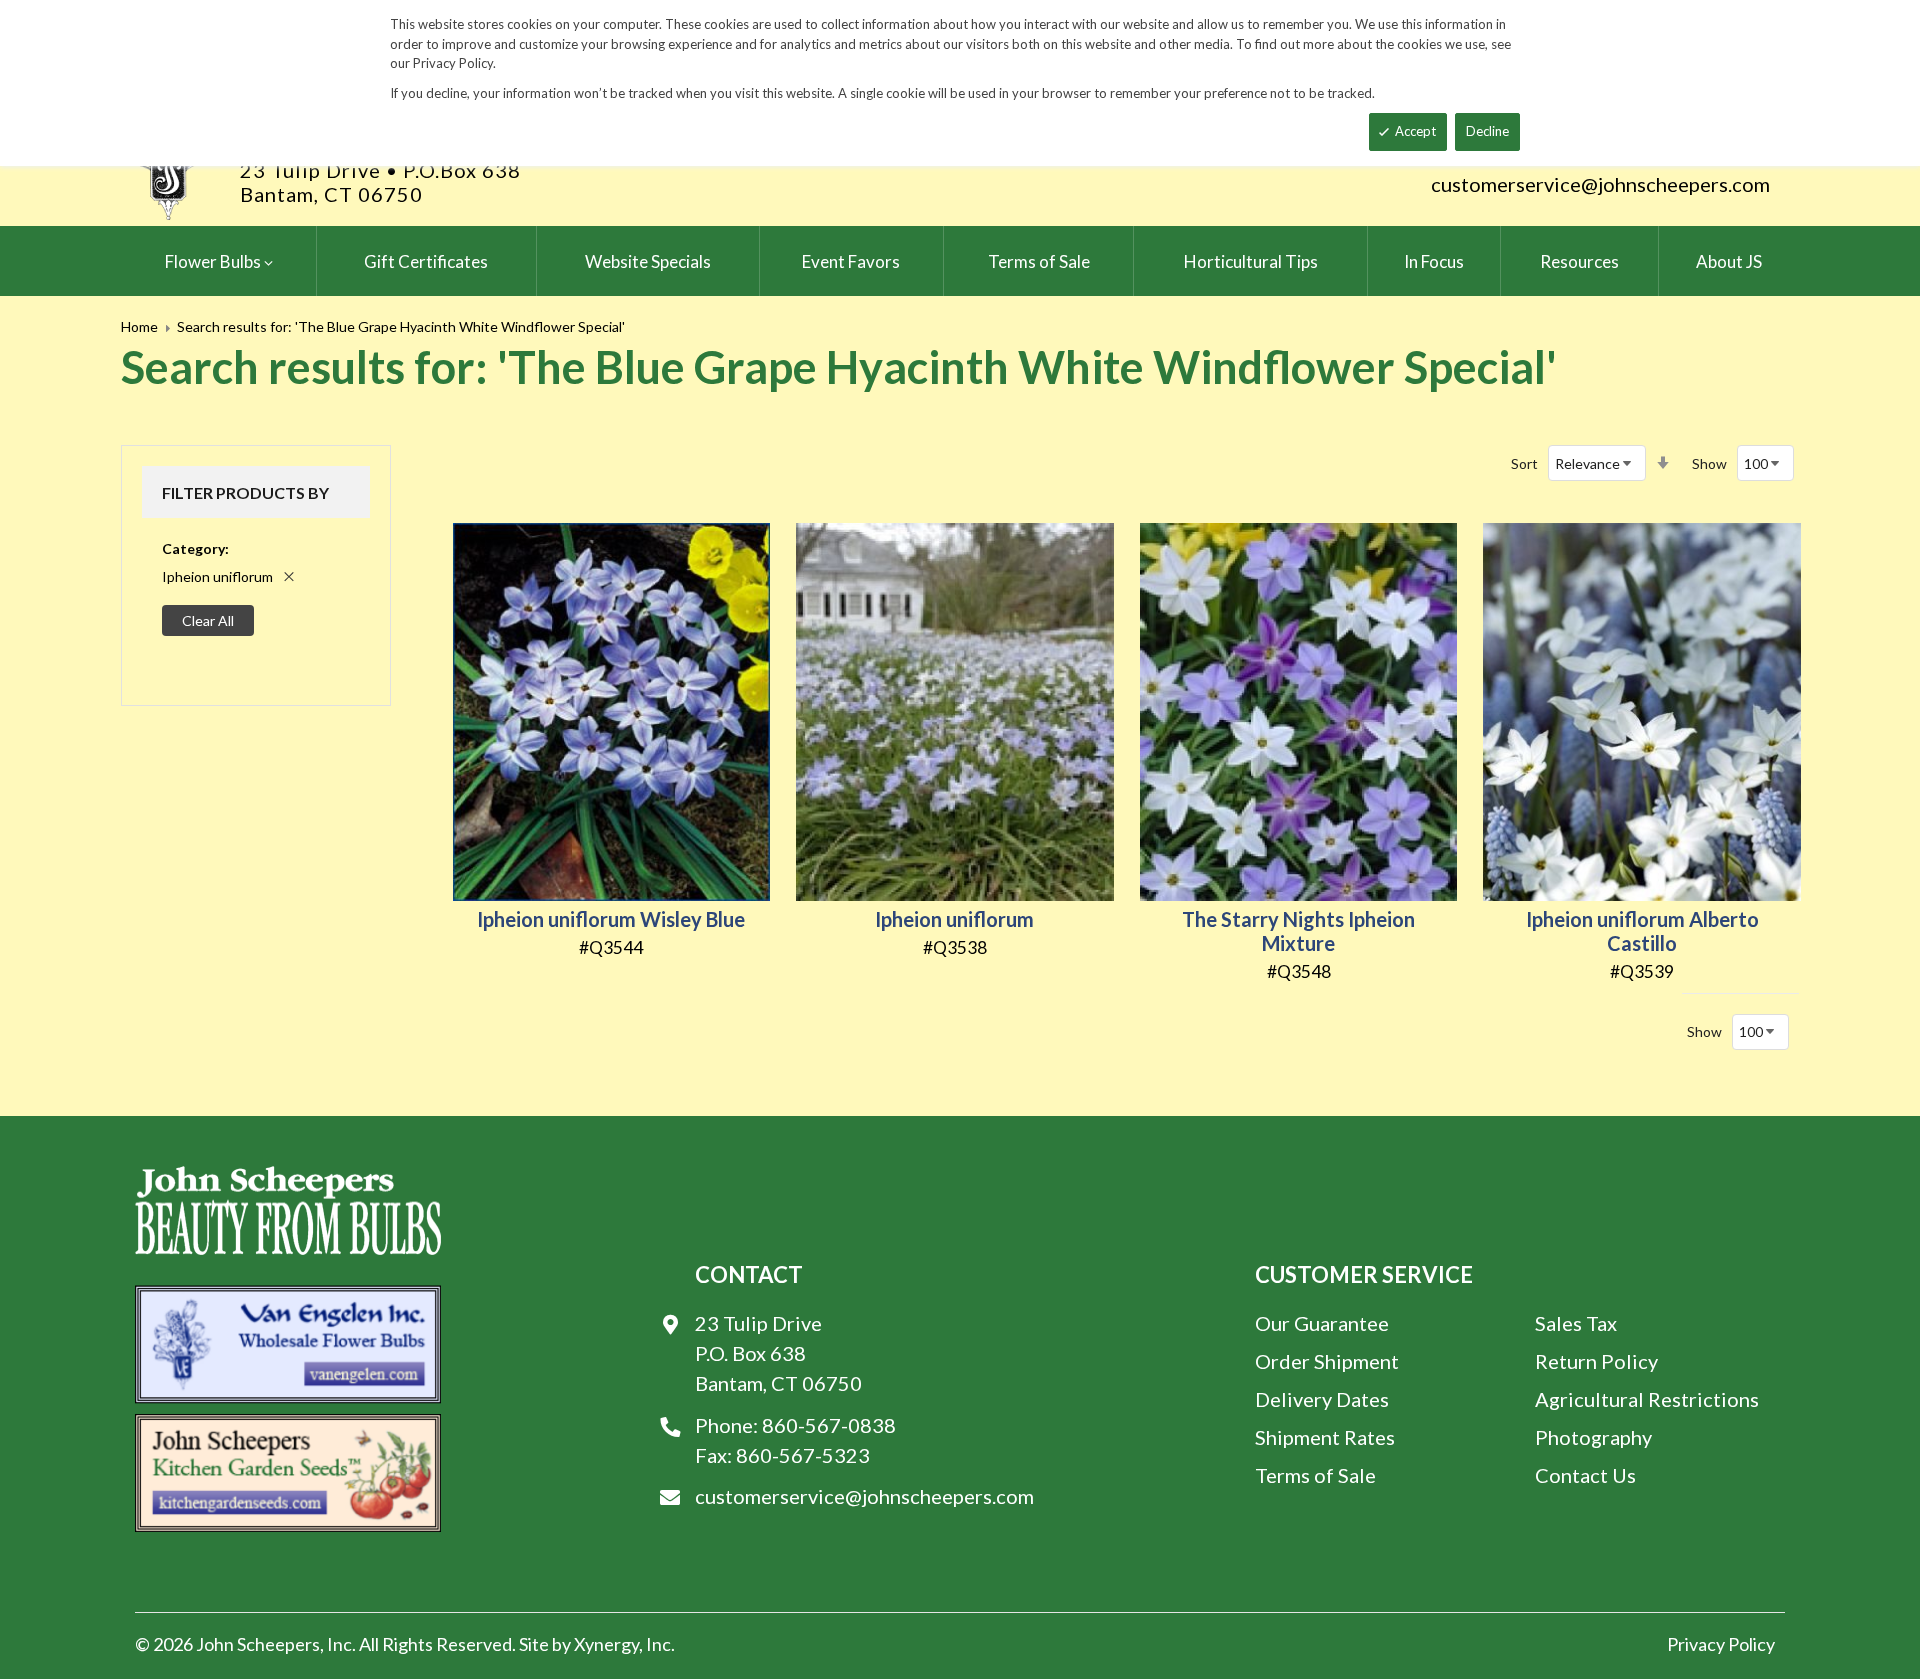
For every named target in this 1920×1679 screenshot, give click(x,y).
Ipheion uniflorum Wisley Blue (611, 919)
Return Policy (1596, 1361)
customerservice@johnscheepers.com (1600, 184)
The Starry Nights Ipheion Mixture (1298, 931)
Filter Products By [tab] (245, 492)
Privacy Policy (1721, 1644)
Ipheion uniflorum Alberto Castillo (1642, 931)
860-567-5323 (803, 1455)
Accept (1415, 131)
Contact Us (1585, 1475)
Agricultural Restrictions (1647, 1399)
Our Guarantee (1322, 1323)
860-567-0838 (829, 1425)
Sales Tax (1576, 1323)
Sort (1524, 463)
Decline (1487, 131)
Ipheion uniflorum (954, 919)
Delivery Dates (1322, 1399)
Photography (1593, 1437)
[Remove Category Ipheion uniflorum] (289, 577)
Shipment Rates (1325, 1437)
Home (139, 326)
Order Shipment (1327, 1361)
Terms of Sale (1315, 1475)
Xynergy (606, 1644)
